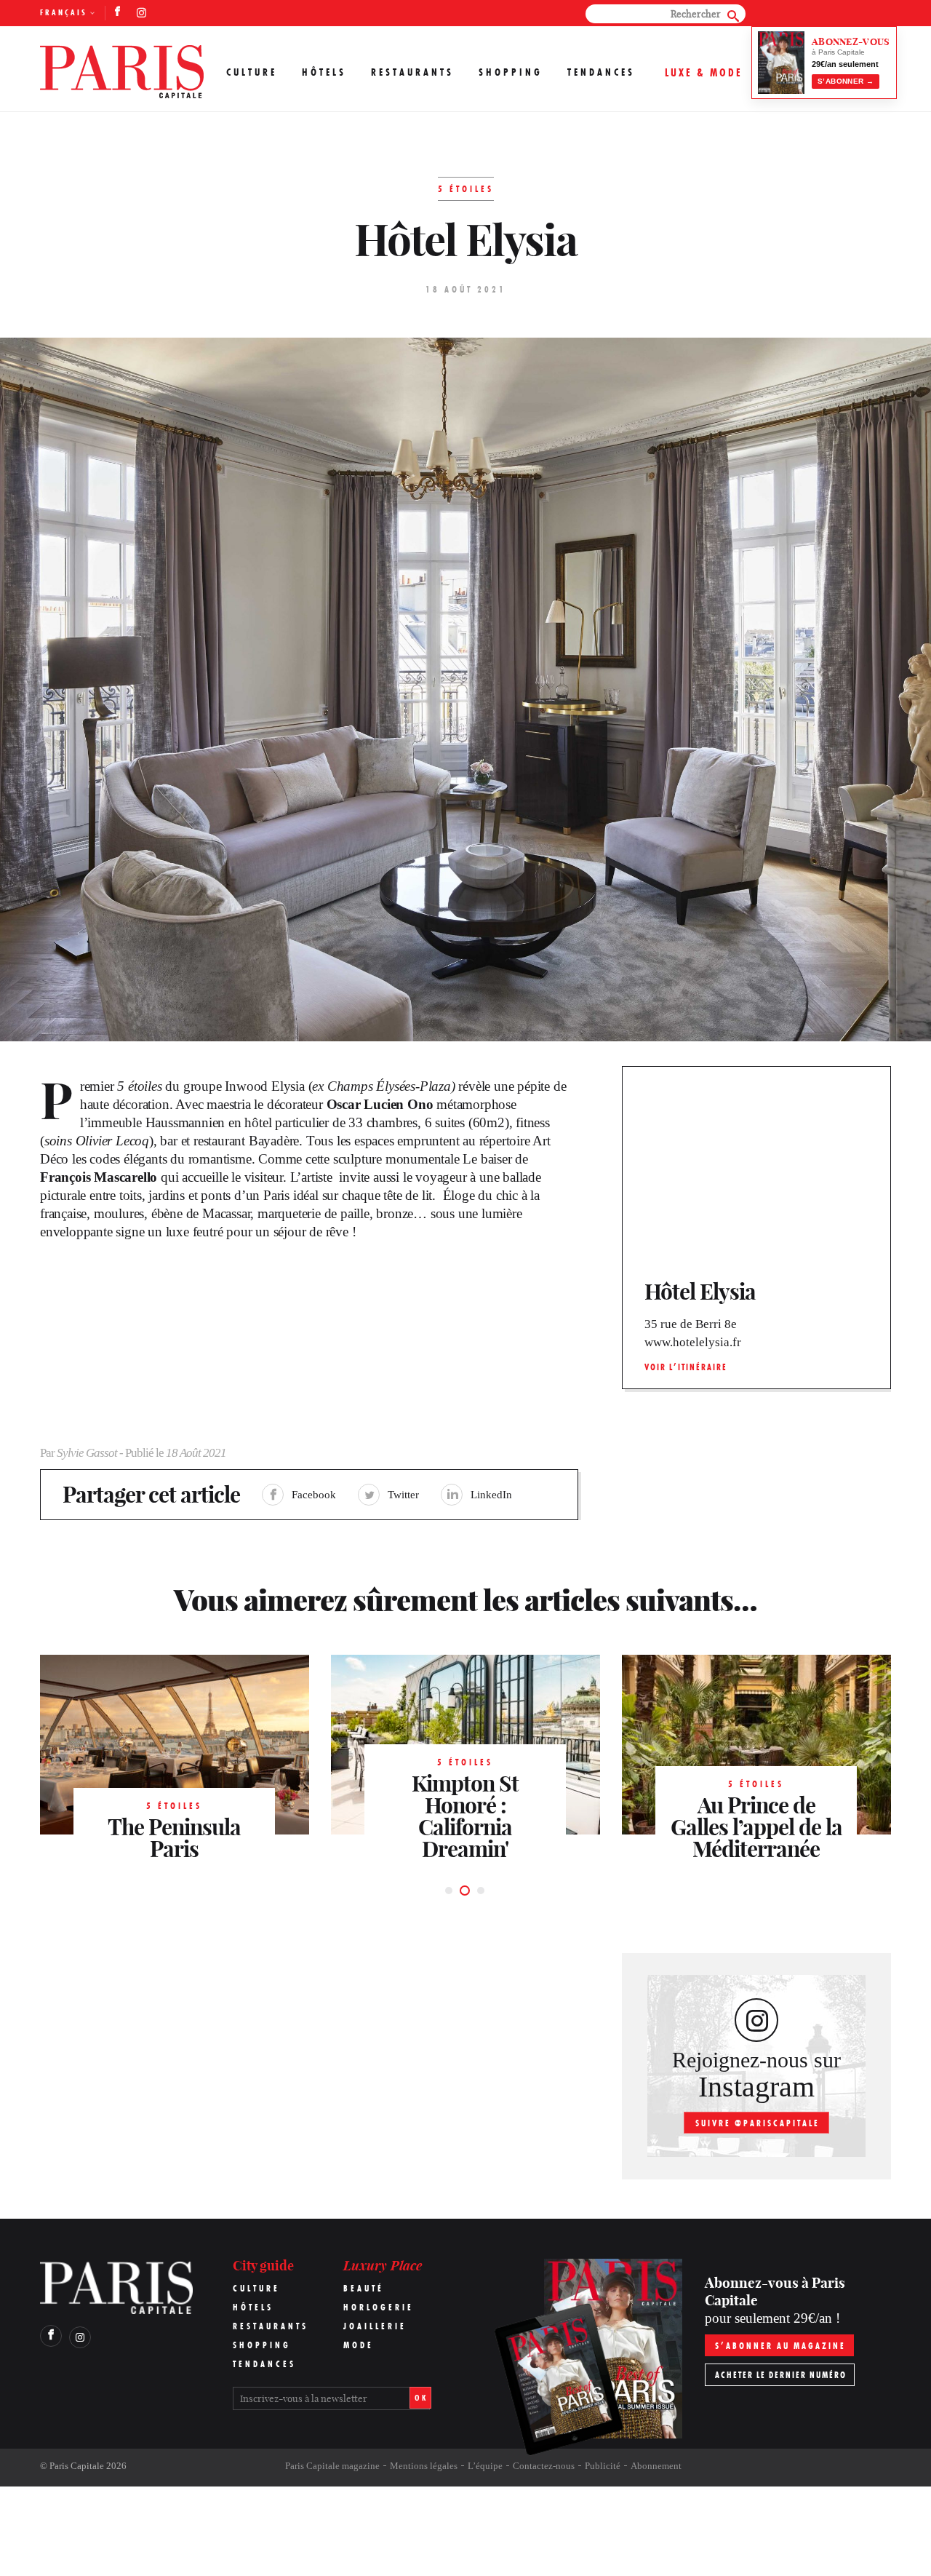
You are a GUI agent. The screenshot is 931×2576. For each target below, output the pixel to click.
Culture (252, 72)
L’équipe (485, 2466)
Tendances (601, 72)
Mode (359, 2345)
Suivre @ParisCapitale (758, 2123)
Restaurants (412, 72)
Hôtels (324, 72)
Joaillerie (375, 2326)
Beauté (364, 2288)
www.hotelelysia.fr (693, 1342)
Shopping (511, 72)
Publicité (603, 2466)
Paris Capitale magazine (332, 2466)
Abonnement (656, 2466)
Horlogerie (379, 2307)
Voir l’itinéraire (686, 1367)
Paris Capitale (77, 2466)
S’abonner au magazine (780, 2346)
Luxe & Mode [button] (704, 72)
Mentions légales (424, 2466)
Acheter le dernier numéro (781, 2375)
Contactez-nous (544, 2466)
